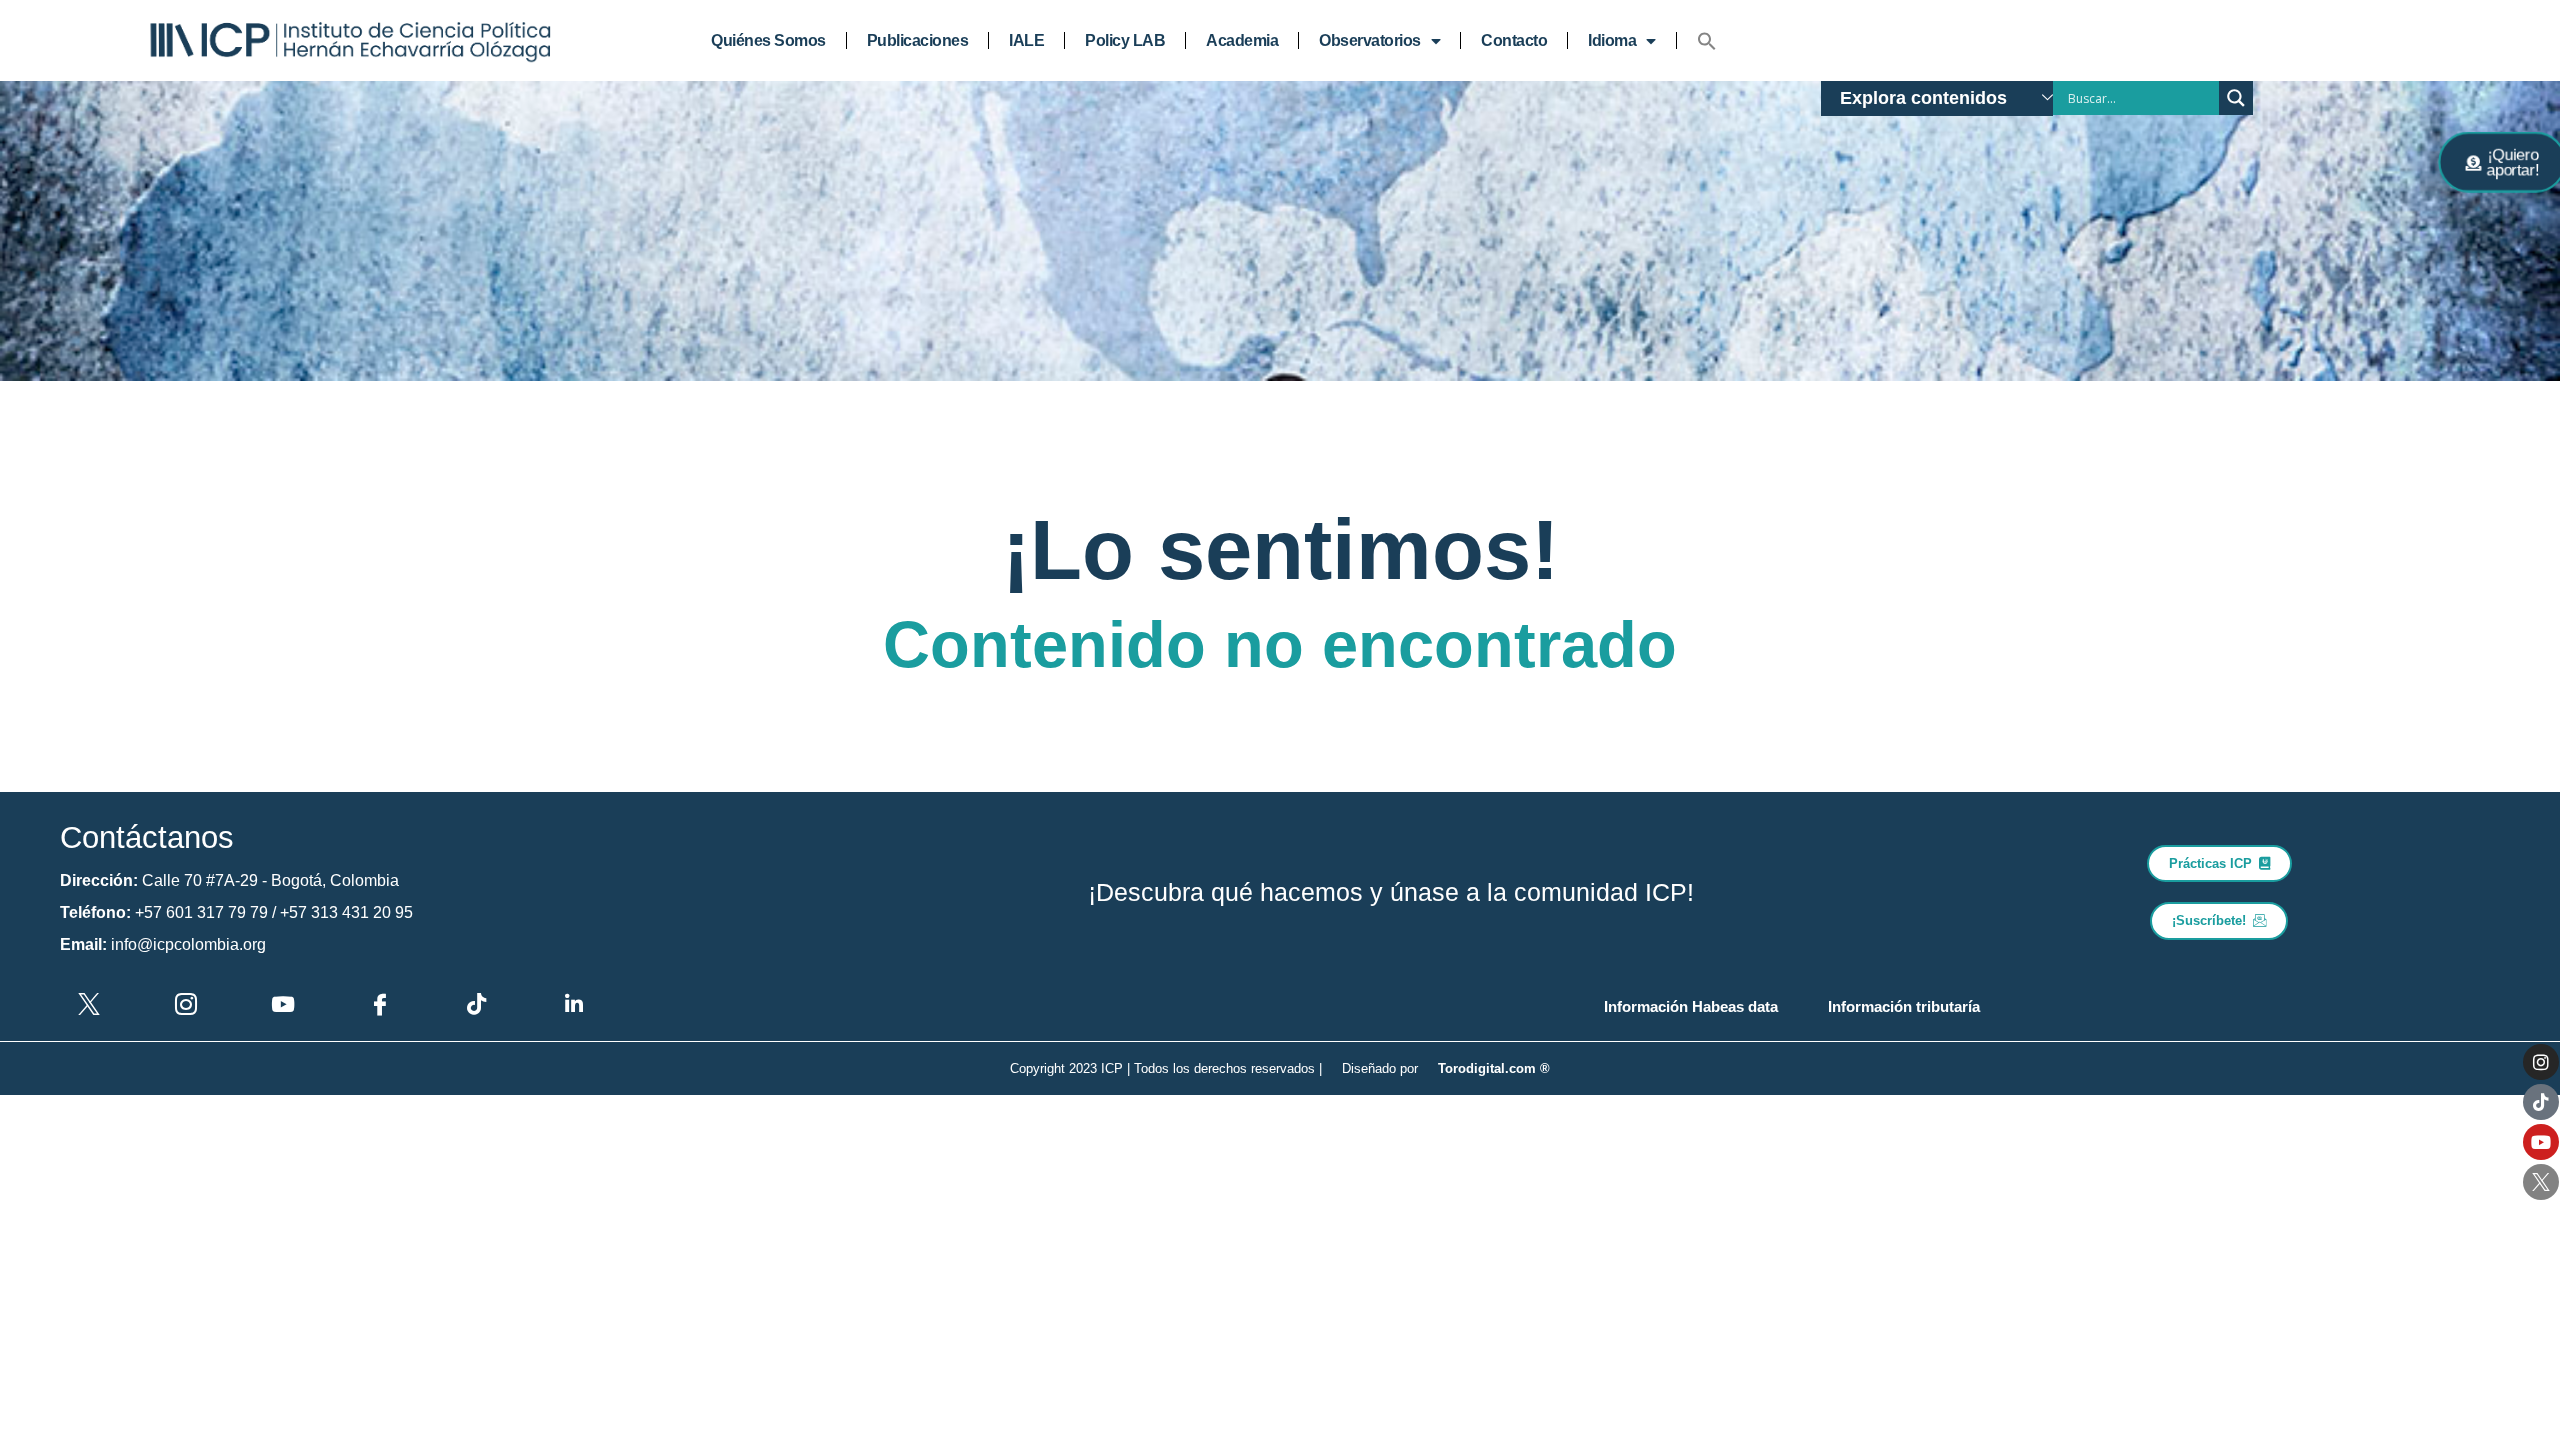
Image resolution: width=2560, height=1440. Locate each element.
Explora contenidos (1923, 98)
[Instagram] (2541, 1062)
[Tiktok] (2541, 1102)
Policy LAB (1125, 40)
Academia (1242, 40)
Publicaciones (918, 40)
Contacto (1514, 40)
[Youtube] (2541, 1142)
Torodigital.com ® (1494, 1068)
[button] (1707, 41)
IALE (1026, 40)
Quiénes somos (768, 40)
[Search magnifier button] (2236, 98)
